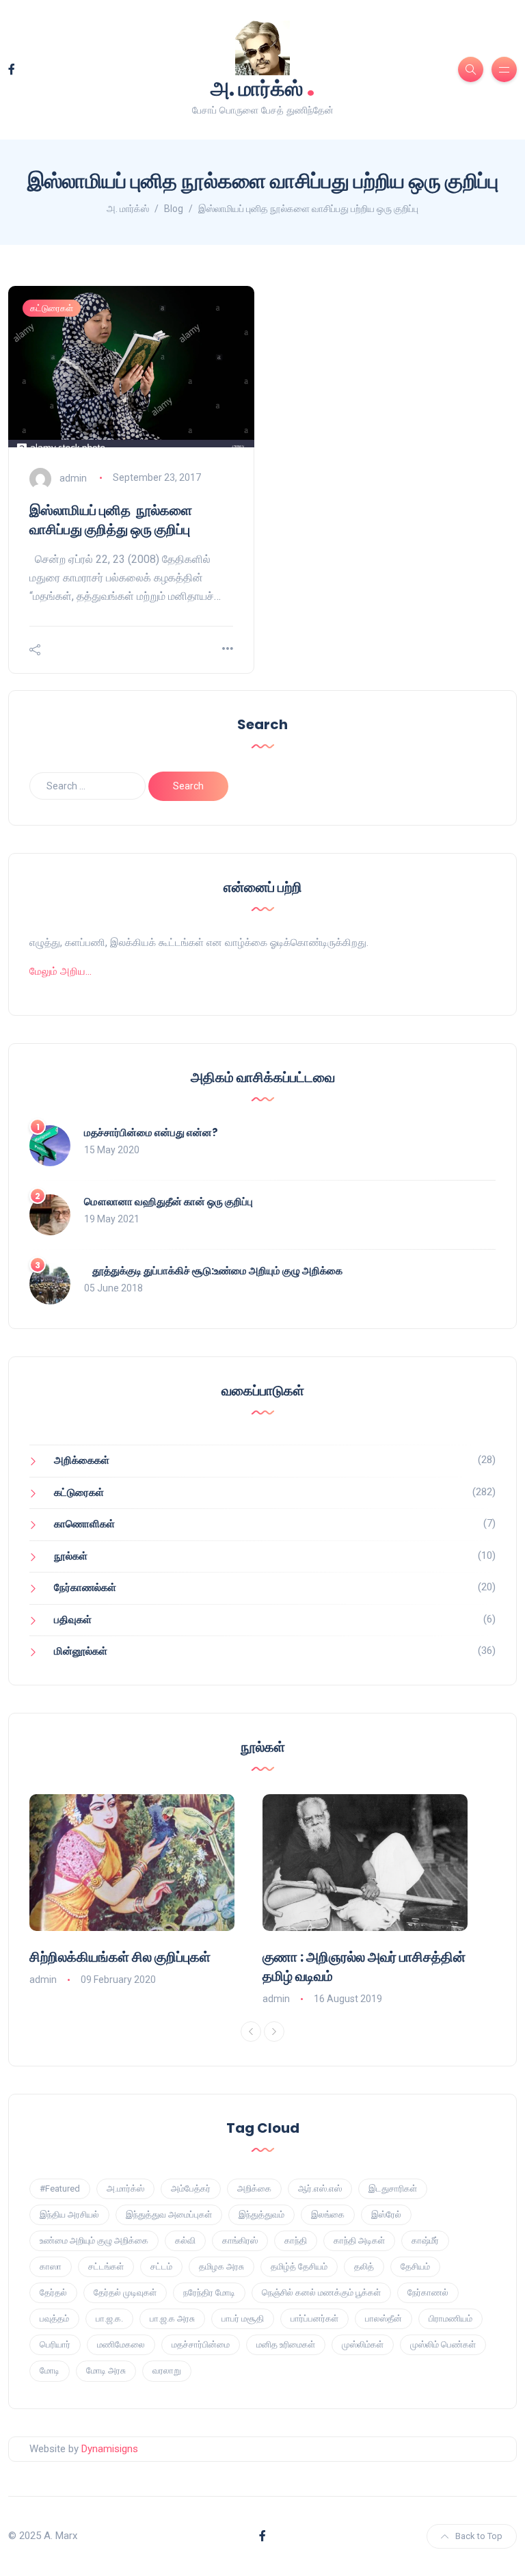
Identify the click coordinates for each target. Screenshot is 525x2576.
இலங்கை (328, 2214)
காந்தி (296, 2240)
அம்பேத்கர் (191, 2189)
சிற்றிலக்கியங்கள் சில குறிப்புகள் (120, 1957)
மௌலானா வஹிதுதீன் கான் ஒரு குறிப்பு (169, 1201)
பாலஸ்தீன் (383, 2318)
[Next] (274, 2032)
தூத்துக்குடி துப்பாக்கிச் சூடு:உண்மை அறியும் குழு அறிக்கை (213, 1271)
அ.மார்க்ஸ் (125, 2189)
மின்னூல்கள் (81, 1651)
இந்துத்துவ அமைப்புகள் (169, 2214)
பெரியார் (55, 2344)
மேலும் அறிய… (60, 971)
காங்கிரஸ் (240, 2240)
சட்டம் (161, 2266)
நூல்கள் (71, 1556)
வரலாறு (167, 2370)
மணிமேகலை (121, 2344)
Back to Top (479, 2536)
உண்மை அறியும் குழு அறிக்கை (94, 2240)
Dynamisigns (110, 2449)
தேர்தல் (53, 2292)
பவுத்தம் (54, 2318)
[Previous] (251, 2032)
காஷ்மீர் (425, 2240)
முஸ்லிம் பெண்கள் (443, 2344)
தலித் (364, 2266)
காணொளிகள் (84, 1524)
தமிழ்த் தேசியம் (299, 2266)
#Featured (60, 2189)
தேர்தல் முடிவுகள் (125, 2292)
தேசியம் (415, 2266)
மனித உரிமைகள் (286, 2344)
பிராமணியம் (450, 2318)
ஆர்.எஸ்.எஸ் (320, 2189)
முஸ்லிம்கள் (363, 2344)
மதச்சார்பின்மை (201, 2344)
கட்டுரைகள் (52, 308)
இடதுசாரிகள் (393, 2189)
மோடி (50, 2370)
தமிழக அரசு (221, 2266)
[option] (146, 1891)
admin (73, 477)
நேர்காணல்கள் (85, 1588)
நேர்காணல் (428, 2292)
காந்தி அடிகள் (359, 2240)
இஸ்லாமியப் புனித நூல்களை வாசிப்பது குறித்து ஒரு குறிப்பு (111, 520)
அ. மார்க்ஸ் (263, 87)
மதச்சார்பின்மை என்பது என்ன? (151, 1132)
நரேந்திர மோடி (209, 2292)
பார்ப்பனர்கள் (314, 2318)
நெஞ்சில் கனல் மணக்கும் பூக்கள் (321, 2292)
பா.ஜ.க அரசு (172, 2318)
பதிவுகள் (73, 1620)
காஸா (51, 2266)
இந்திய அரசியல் (69, 2214)
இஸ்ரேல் (386, 2214)
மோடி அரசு (106, 2370)
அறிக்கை (254, 2189)
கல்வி (185, 2240)
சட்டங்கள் (106, 2266)
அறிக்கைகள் (82, 1460)
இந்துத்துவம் (261, 2214)
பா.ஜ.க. (109, 2318)
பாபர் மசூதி (243, 2318)
